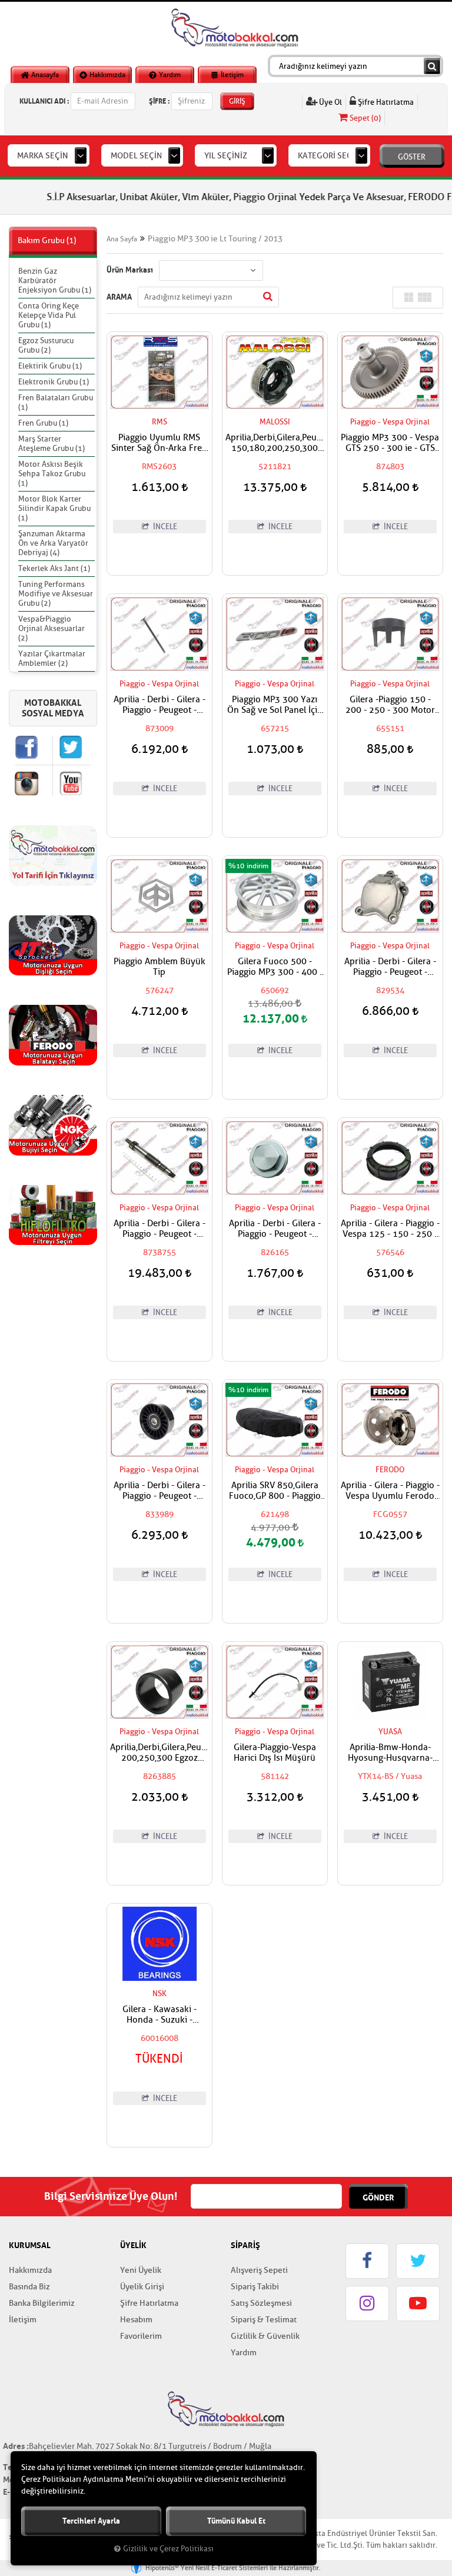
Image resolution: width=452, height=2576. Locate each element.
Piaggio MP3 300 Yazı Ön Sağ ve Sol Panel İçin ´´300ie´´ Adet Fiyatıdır (275, 705)
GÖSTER (412, 157)
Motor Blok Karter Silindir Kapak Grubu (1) (54, 508)
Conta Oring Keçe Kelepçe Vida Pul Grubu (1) (49, 315)
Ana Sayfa (122, 239)
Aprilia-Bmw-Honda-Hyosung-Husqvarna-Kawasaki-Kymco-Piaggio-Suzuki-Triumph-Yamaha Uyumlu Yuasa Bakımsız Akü (390, 1753)
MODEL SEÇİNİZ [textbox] (140, 156)
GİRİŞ (237, 101)
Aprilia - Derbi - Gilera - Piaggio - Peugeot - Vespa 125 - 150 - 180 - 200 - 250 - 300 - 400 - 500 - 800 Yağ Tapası (275, 1229)
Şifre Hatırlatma (385, 102)
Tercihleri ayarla (91, 2521)
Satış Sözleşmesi (261, 2303)
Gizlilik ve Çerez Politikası (168, 2549)
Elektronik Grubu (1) (54, 382)
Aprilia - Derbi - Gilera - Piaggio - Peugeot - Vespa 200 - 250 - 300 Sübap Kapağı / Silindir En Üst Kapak (390, 967)
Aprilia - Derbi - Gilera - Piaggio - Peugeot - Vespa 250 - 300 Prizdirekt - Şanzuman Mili (159, 1229)
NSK (159, 1994)
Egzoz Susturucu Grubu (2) (46, 345)
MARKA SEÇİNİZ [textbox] (46, 156)
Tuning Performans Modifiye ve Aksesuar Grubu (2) (56, 594)
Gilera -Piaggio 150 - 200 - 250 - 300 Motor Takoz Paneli (390, 705)
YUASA (390, 1732)
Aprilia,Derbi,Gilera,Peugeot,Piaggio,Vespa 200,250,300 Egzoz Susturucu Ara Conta (159, 1753)
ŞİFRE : (159, 101)
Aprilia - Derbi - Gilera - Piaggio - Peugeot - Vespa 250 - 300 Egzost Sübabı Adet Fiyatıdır (159, 705)
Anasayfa (44, 75)
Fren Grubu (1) (43, 423)
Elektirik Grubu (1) (50, 366)
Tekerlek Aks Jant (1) (54, 568)
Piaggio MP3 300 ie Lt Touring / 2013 (215, 239)
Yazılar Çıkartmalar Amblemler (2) (52, 658)
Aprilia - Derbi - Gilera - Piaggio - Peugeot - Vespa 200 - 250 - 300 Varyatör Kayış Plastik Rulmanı (159, 1491)
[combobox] (49, 155)
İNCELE (164, 527)
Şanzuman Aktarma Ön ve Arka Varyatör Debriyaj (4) (53, 543)
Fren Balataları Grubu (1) (56, 402)
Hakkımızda (107, 75)
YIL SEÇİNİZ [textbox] (226, 156)
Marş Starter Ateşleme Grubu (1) (51, 444)
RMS (159, 422)
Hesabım (136, 2320)
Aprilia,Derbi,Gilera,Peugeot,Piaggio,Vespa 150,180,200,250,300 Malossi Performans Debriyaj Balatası (275, 443)
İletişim (231, 75)
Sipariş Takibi (255, 2287)
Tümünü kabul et (236, 2521)
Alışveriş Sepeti (259, 2270)
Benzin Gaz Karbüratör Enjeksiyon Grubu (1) (55, 280)
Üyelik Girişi (142, 2287)
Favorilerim (141, 2336)
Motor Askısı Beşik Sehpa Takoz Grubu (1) (52, 474)
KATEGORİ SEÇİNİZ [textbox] (333, 156)
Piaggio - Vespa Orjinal (390, 422)
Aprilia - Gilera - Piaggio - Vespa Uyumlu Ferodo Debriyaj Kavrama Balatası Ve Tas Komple (390, 1491)
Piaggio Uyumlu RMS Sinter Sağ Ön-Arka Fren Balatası (159, 443)
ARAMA (119, 297)
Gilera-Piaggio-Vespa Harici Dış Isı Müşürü (275, 1753)
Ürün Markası (130, 270)
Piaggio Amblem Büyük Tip (159, 967)
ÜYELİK (133, 2245)
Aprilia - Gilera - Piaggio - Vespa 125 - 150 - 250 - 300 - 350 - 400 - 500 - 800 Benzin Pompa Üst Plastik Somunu (390, 1229)
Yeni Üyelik (141, 2270)
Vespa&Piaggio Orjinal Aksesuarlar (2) (51, 628)
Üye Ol (330, 102)
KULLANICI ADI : (44, 101)
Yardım (169, 75)
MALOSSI (275, 422)
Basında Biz (29, 2287)
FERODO (390, 1470)
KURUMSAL (30, 2245)
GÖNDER (378, 2197)
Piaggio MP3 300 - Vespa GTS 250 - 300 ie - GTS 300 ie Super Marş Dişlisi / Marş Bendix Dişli (390, 443)
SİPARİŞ (245, 2245)
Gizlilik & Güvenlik (265, 2336)
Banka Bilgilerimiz (42, 2303)
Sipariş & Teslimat (264, 2320)
